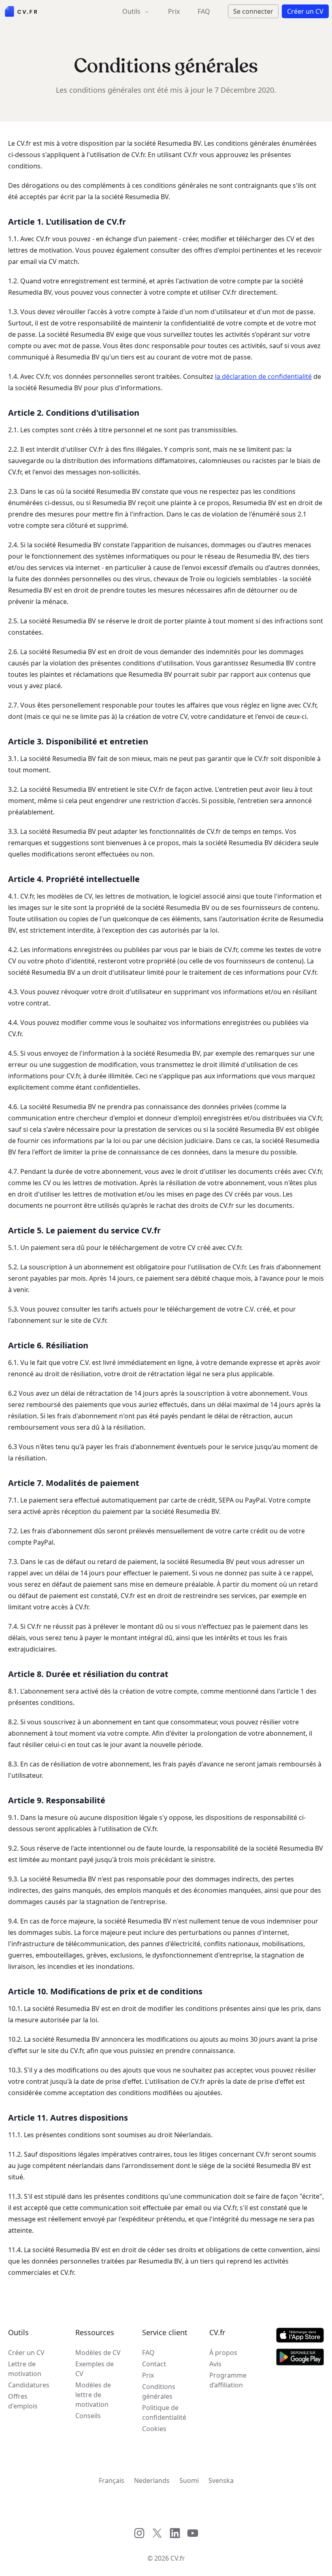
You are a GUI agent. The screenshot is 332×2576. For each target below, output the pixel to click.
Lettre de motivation (25, 2369)
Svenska (221, 2480)
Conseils (88, 2416)
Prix (174, 11)
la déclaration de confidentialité (263, 376)
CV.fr (178, 2558)
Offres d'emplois (23, 2401)
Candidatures (29, 2385)
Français (112, 2480)
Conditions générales (159, 2391)
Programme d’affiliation (228, 2380)
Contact (154, 2364)
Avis (215, 2364)
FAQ (204, 11)
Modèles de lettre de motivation (93, 2395)
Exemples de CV (95, 2369)
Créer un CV (26, 2353)
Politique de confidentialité (164, 2412)
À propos (223, 2353)
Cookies (154, 2429)
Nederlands (152, 2480)
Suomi (189, 2480)
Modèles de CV (98, 2353)
